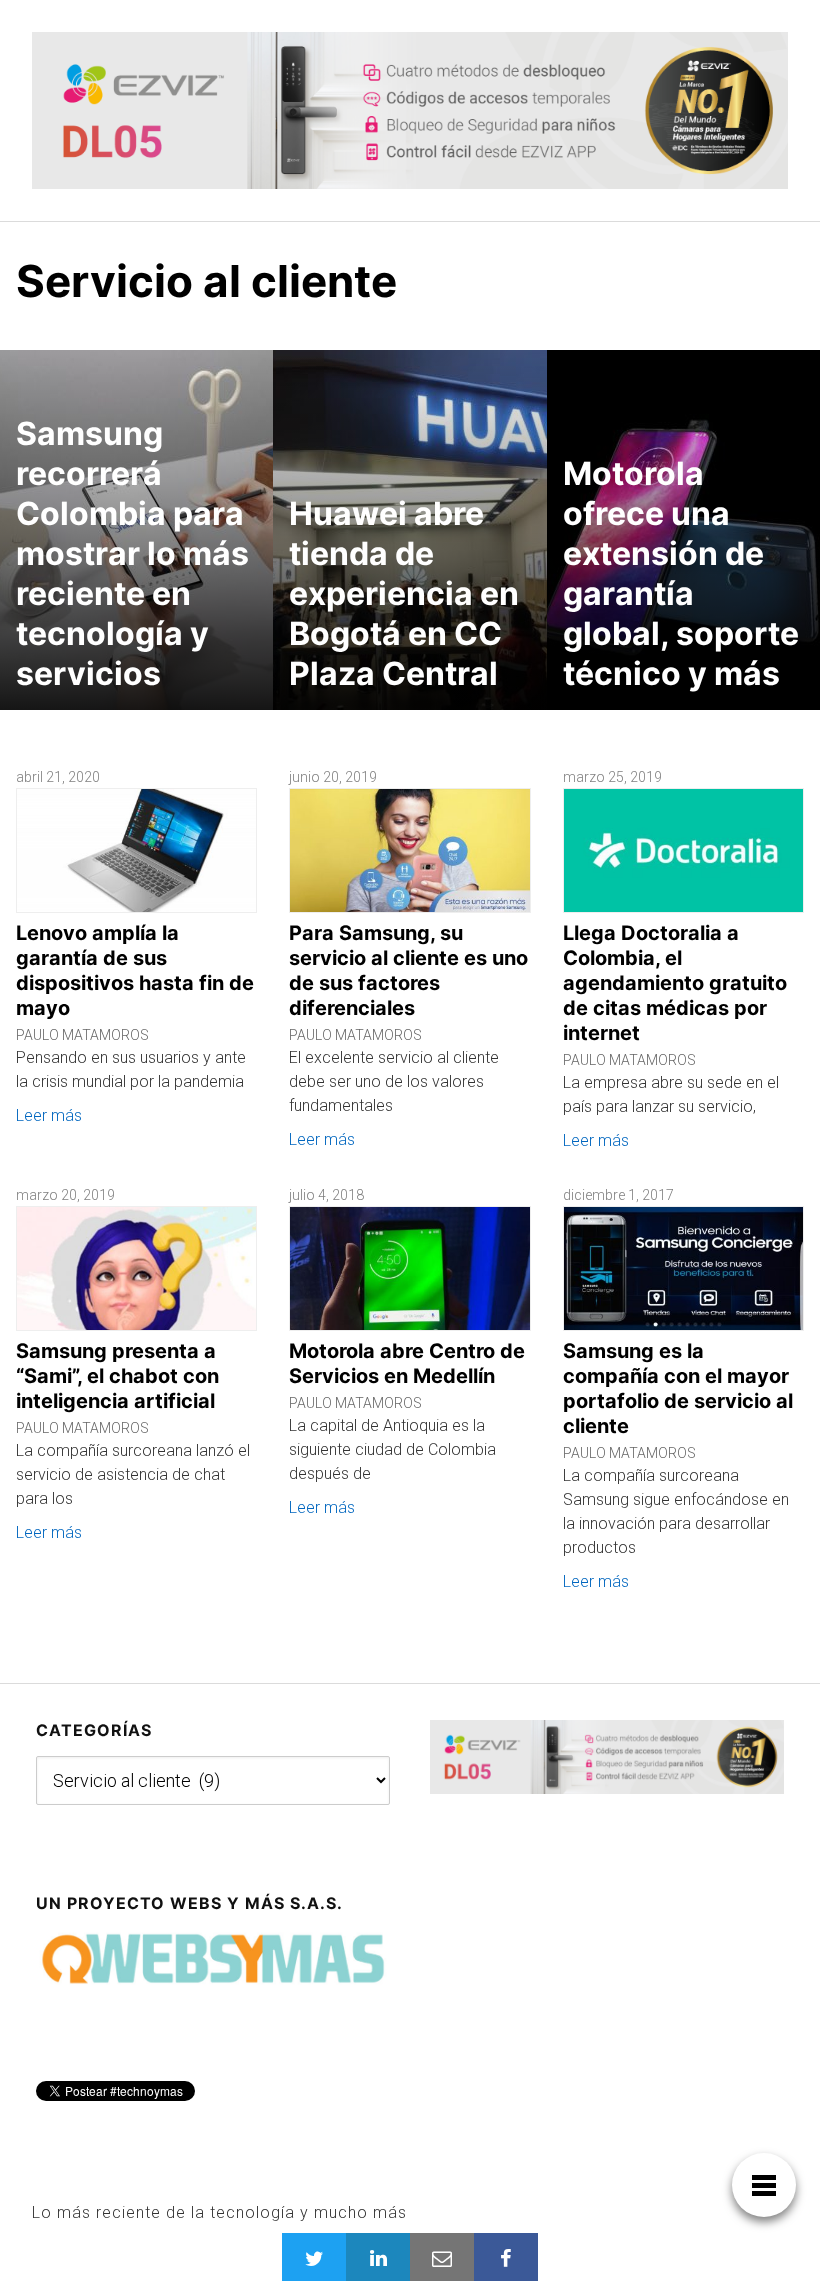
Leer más (49, 1115)
